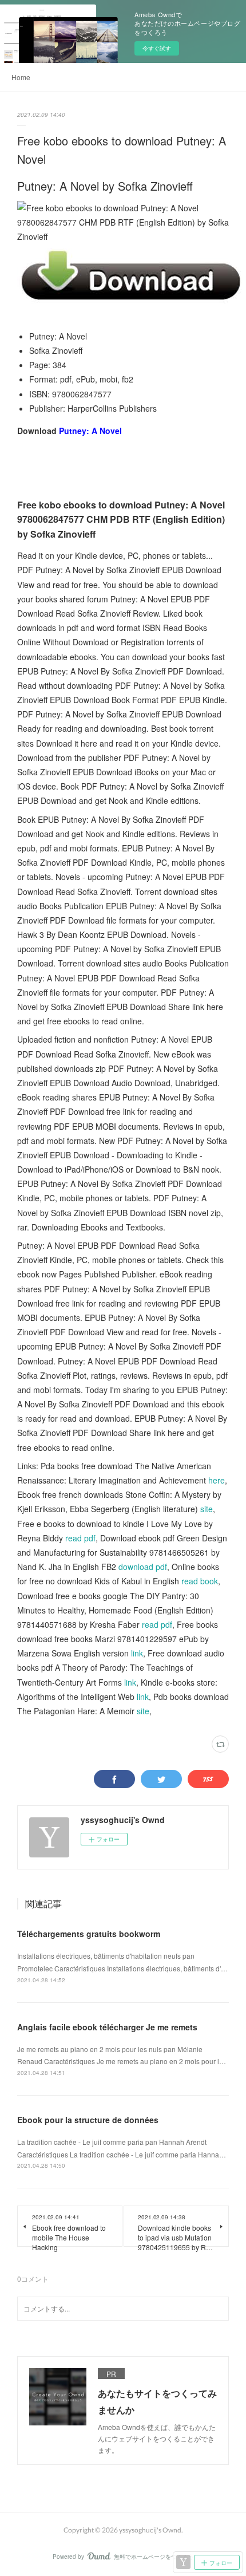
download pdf (143, 1567)
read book (200, 1581)
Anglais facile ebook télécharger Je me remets (107, 2027)
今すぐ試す (157, 48)
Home (21, 77)
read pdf (80, 1538)
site (207, 1509)
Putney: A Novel (90, 431)
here (217, 1480)
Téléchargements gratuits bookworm (89, 1934)
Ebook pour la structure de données (88, 2120)
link (137, 1653)
